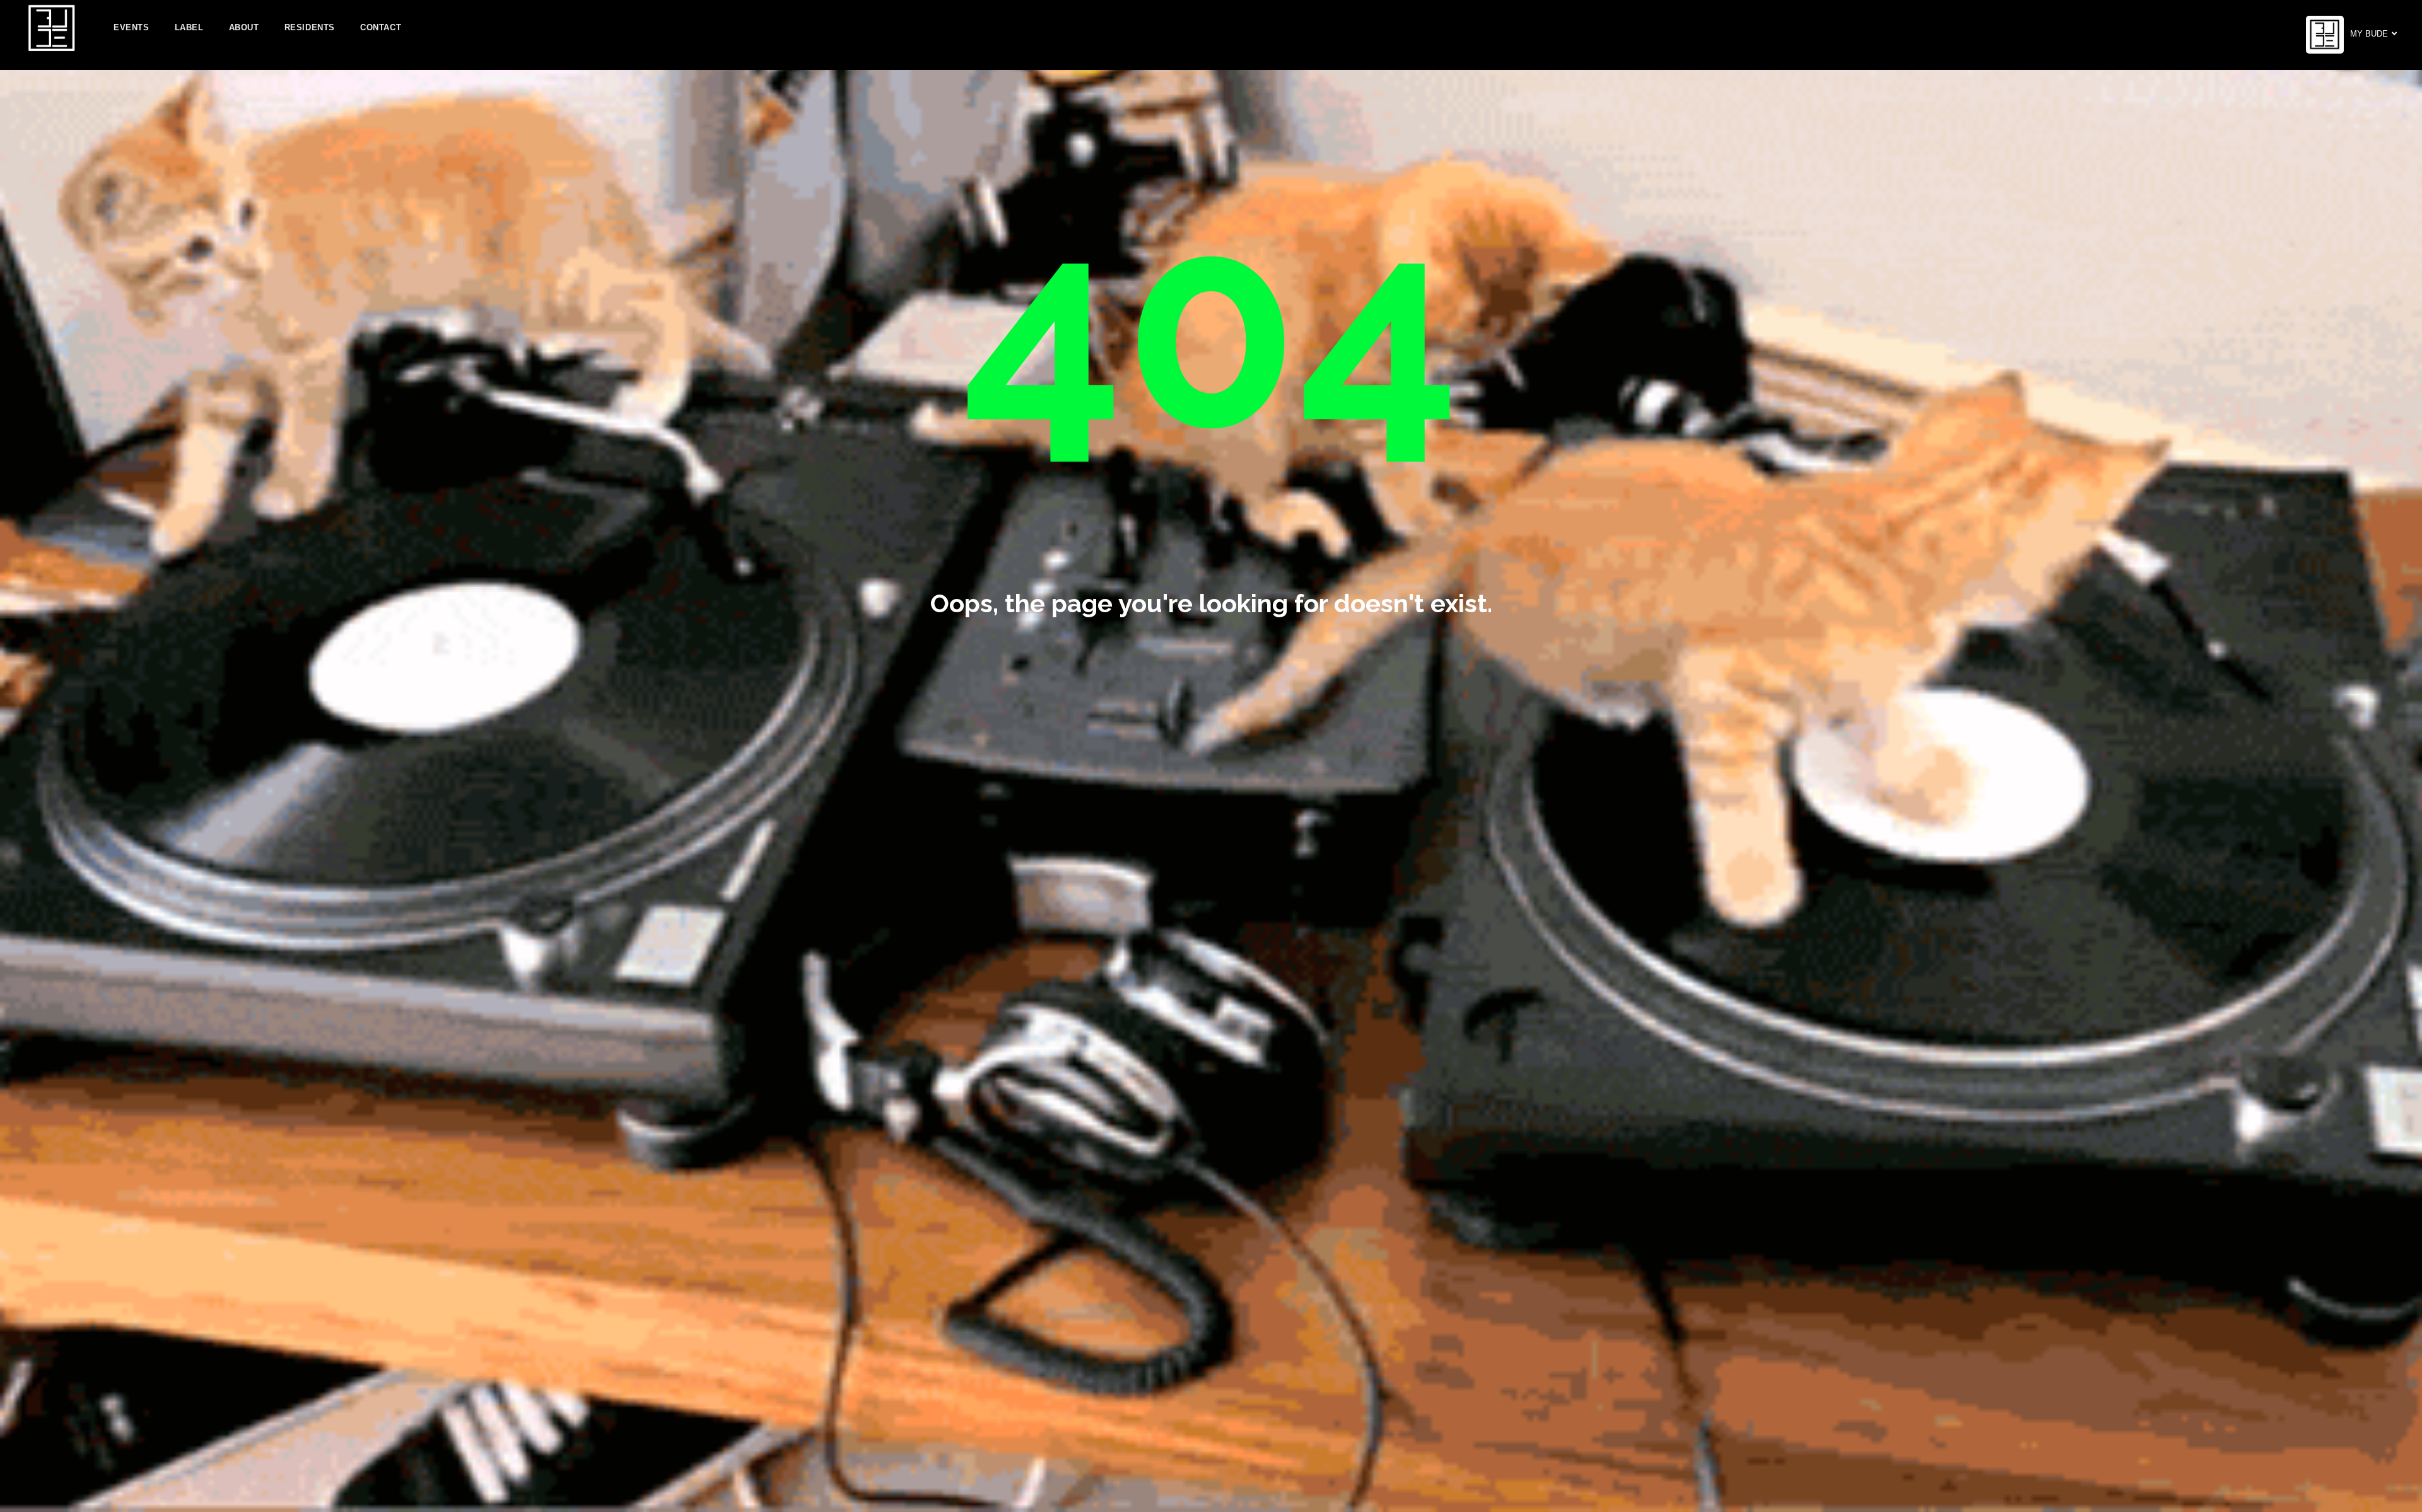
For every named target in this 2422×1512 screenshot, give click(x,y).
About (244, 27)
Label (189, 27)
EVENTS (132, 27)
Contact (381, 27)
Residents (310, 27)
